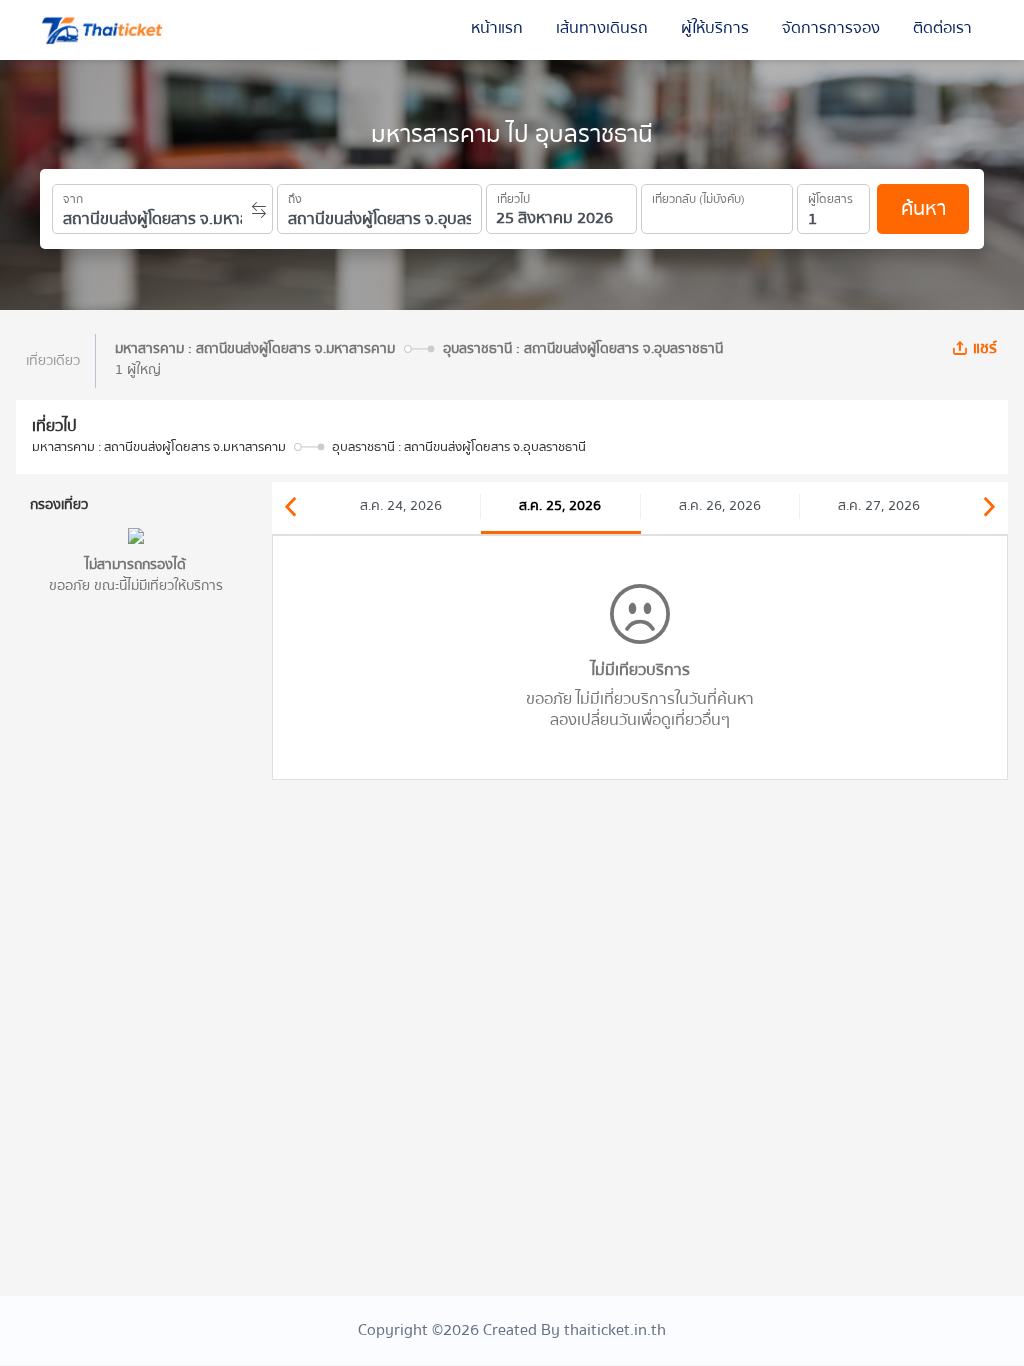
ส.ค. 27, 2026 (879, 506)
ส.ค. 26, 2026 (720, 506)
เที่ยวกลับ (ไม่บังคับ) (698, 196)
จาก (73, 196)
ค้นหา (923, 208)
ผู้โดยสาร (830, 196)
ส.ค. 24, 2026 (401, 506)
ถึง (295, 196)
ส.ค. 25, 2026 (560, 506)
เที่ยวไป (513, 196)
